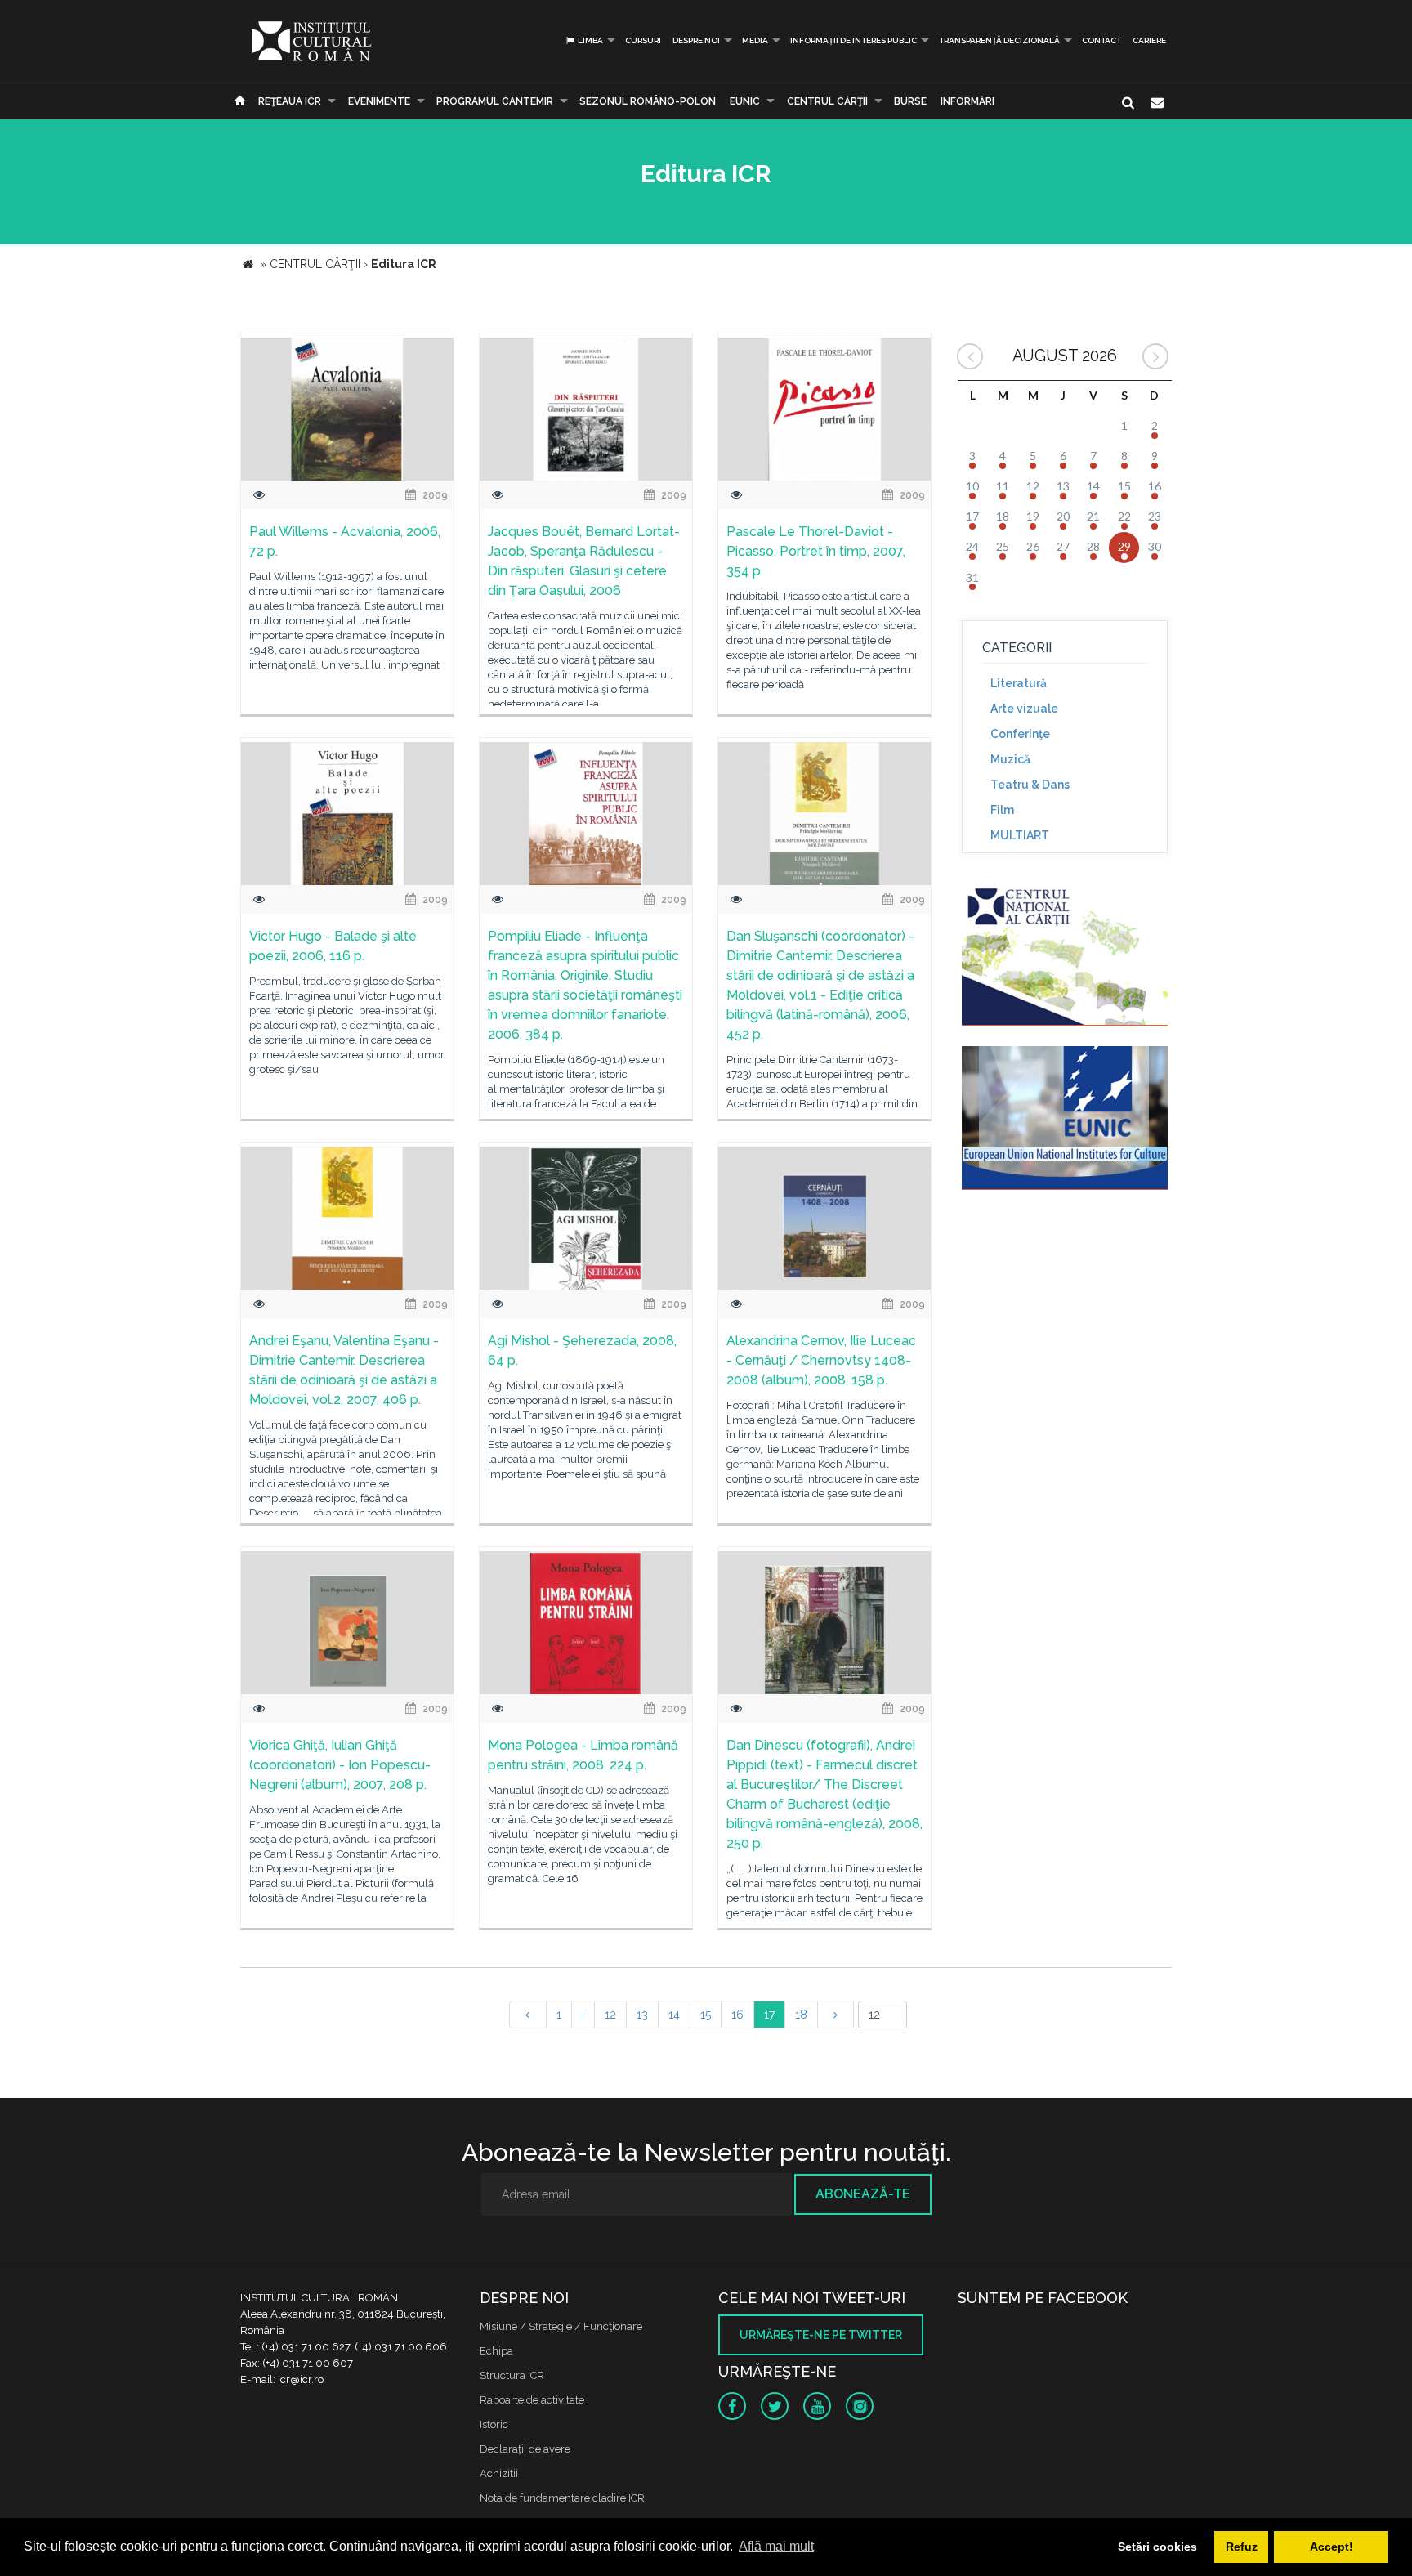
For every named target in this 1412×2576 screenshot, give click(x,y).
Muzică (1010, 759)
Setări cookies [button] (1157, 2547)
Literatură (1019, 683)
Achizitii (499, 2473)
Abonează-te (863, 2194)
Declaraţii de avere (525, 2449)
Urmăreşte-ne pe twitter (821, 2335)
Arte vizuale (1024, 709)
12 (610, 2015)
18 (801, 2015)
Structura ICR (512, 2375)
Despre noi (696, 40)
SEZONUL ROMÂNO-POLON (648, 101)
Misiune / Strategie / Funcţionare (561, 2326)
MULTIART (1020, 835)
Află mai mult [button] (776, 2546)
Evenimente (379, 101)
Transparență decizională (999, 40)
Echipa (496, 2351)
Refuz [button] (1242, 2547)
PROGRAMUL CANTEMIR (495, 101)
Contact (1101, 40)
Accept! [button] (1332, 2547)
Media (755, 40)
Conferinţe (1020, 734)
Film (1002, 810)
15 (706, 2015)
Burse (910, 101)
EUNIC (745, 101)
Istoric (494, 2424)
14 (674, 2015)
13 (642, 2015)
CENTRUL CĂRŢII (827, 101)
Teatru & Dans (1030, 785)
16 (737, 2015)
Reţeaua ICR (290, 101)
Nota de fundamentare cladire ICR (562, 2498)
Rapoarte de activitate (532, 2400)
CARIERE (1149, 40)
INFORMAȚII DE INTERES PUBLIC (853, 40)
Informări (967, 101)
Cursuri (643, 40)
